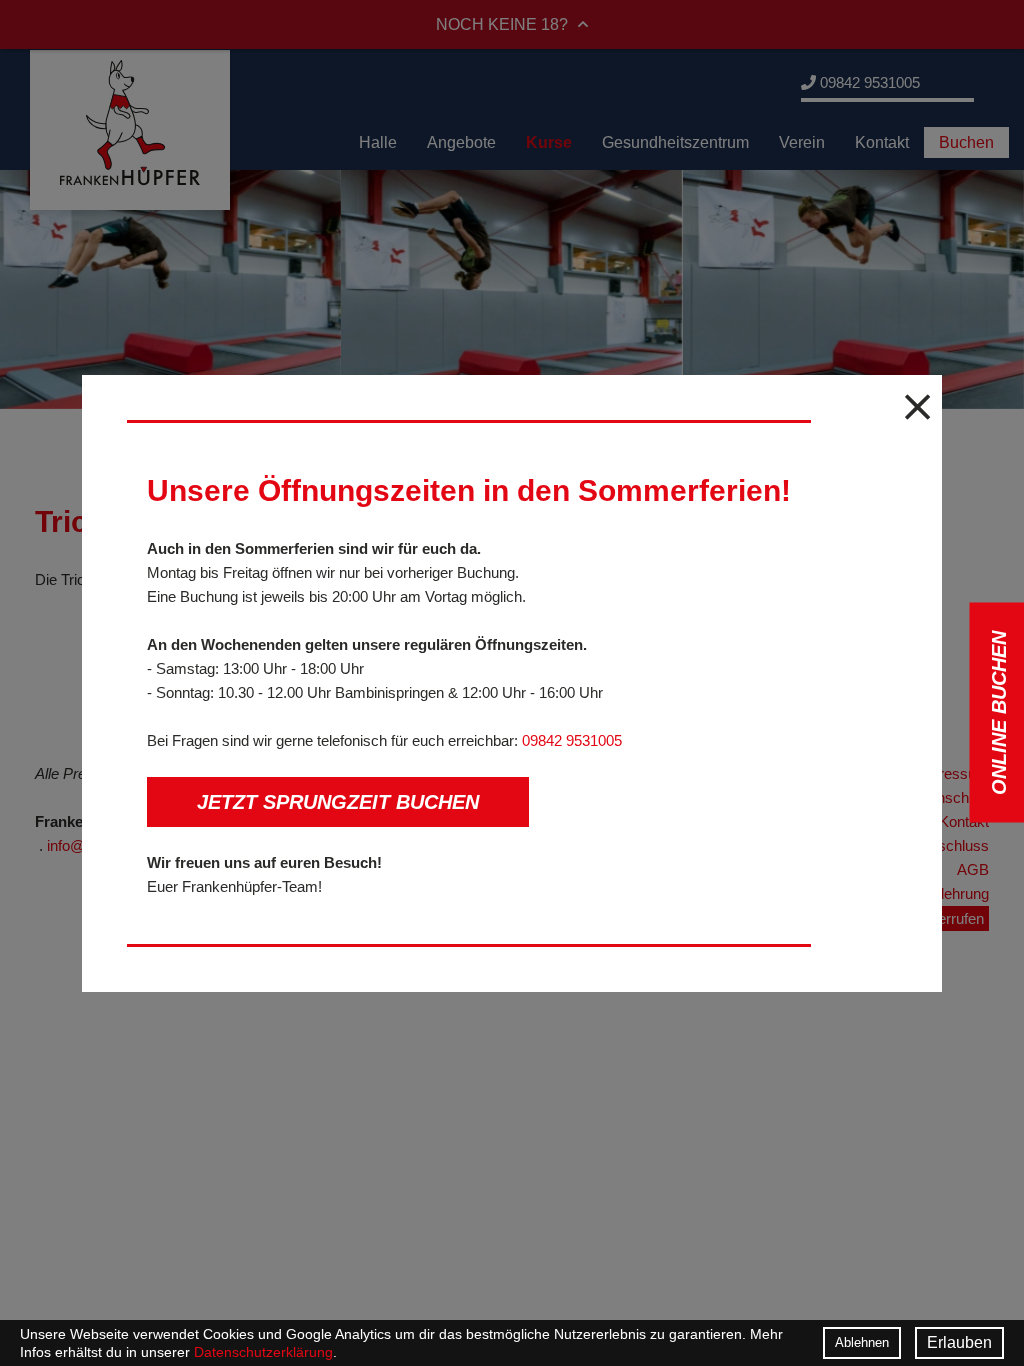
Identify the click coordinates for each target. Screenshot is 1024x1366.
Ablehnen (862, 1342)
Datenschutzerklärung (263, 1352)
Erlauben (959, 1342)
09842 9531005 (572, 740)
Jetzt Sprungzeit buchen (338, 802)
